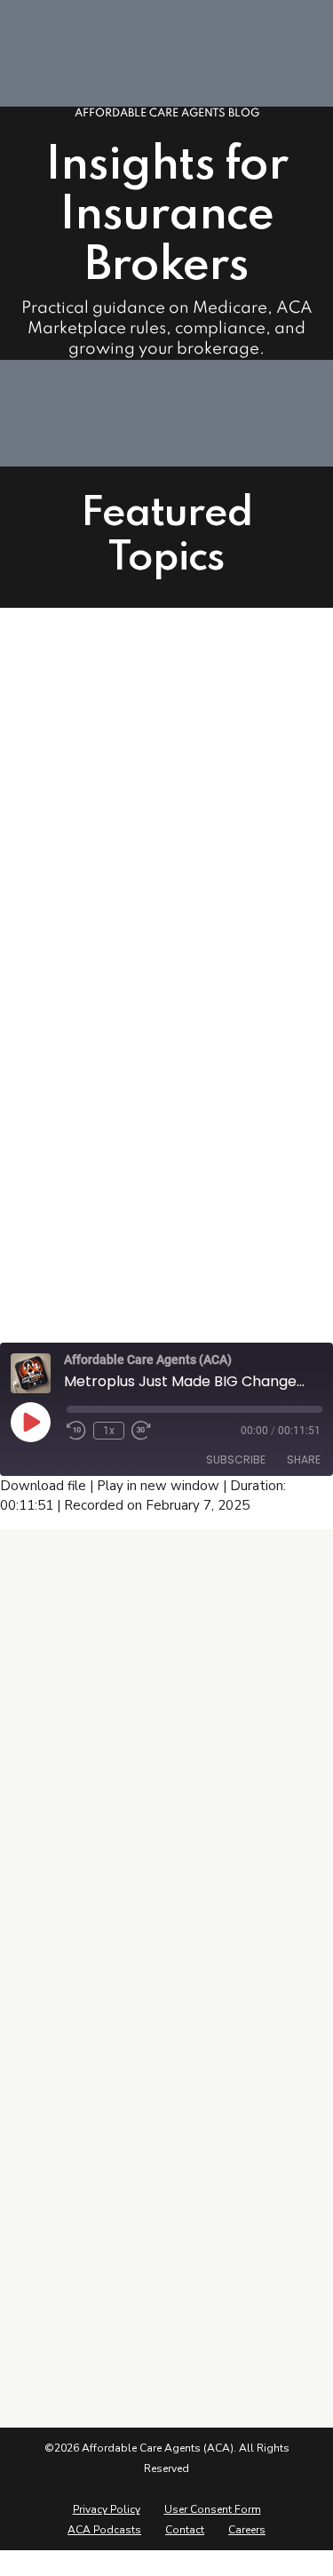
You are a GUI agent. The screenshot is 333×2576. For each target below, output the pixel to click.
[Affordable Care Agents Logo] (98, 1645)
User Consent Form (213, 2509)
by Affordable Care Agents (151, 1197)
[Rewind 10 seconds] (76, 1431)
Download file (43, 1486)
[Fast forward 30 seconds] (141, 1431)
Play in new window (158, 1486)
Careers (247, 2530)
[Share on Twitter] (74, 1303)
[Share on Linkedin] (107, 1303)
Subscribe (236, 1459)
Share (304, 1459)
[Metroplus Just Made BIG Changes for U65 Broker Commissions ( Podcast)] (166, 808)
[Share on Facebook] (40, 1303)
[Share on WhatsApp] (140, 1303)
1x (109, 1431)
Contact (185, 2530)
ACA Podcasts (104, 2530)
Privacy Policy (107, 2509)
